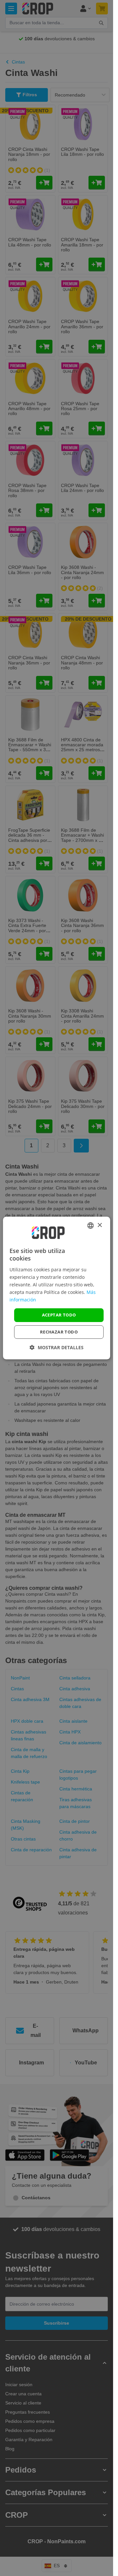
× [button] (99, 1225)
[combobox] (90, 1225)
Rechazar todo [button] (59, 1332)
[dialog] (57, 1288)
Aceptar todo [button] (59, 1315)
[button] (57, 1347)
